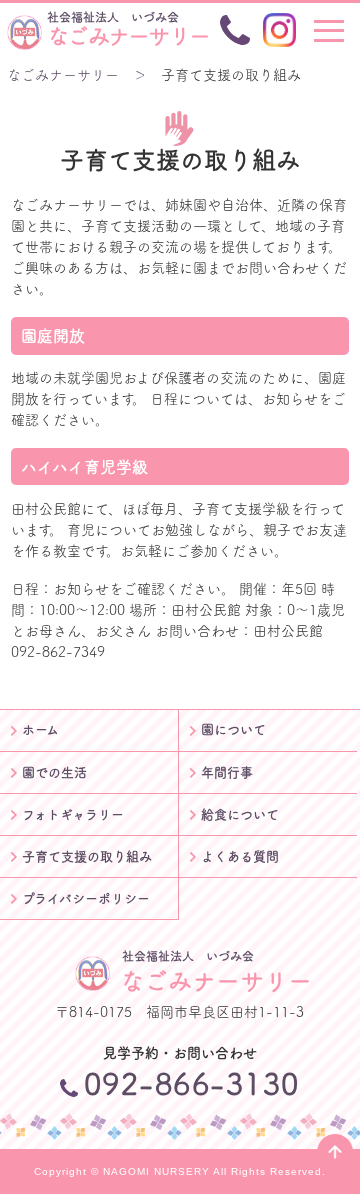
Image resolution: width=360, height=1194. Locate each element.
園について (233, 729)
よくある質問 (240, 856)
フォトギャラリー (73, 814)
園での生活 (54, 772)
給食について (240, 814)
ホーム (40, 729)
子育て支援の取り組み (87, 856)
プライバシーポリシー (86, 898)
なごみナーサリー (128, 29)
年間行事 (227, 772)
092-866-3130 (192, 1084)
